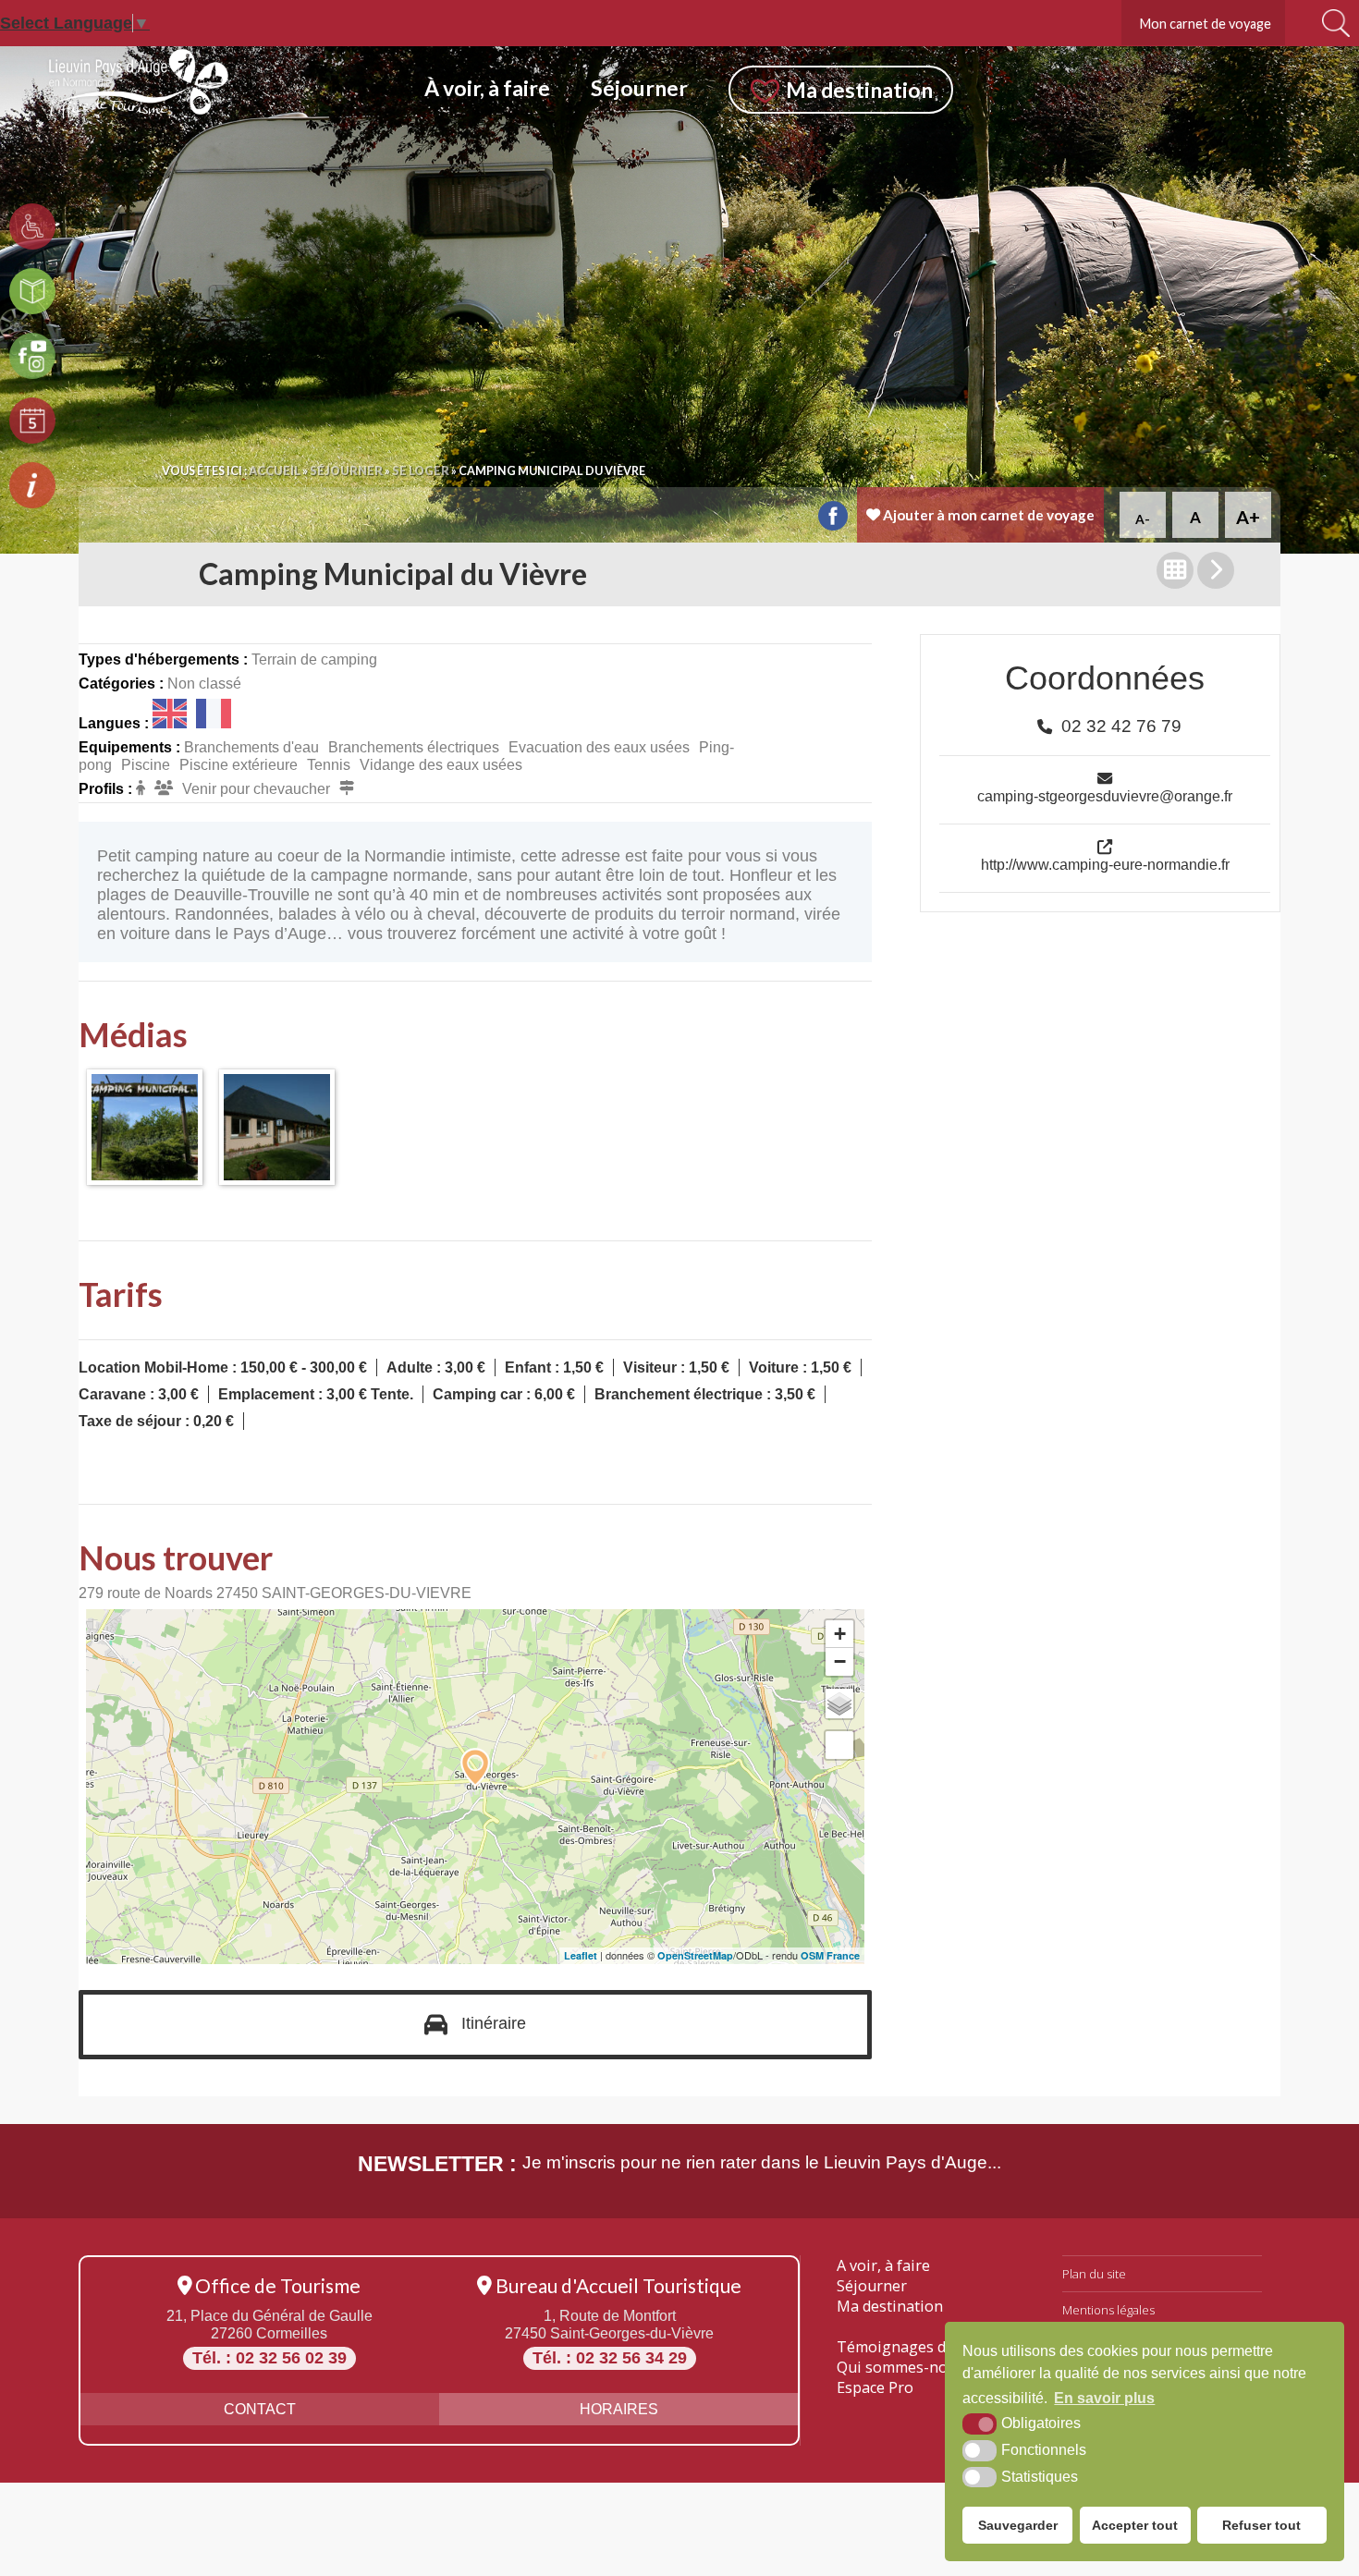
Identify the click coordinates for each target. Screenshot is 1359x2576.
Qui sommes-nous (900, 2367)
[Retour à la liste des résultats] (1175, 570)
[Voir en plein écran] (839, 1745)
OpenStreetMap (695, 1955)
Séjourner (872, 2286)
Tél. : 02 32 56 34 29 (610, 2358)
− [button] (840, 1661)
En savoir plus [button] (1104, 2398)
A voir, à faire (883, 2265)
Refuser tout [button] (1261, 2525)
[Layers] (839, 1703)
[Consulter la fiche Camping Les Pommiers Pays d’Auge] (1216, 570)
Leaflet (581, 1955)
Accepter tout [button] (1135, 2525)
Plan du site (1094, 2274)
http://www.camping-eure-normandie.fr (1105, 864)
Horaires (619, 2409)
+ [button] (840, 1634)
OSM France (830, 1955)
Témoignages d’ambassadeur (940, 2347)
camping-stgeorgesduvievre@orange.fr (1105, 796)
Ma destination (890, 2306)
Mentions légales (1108, 2310)
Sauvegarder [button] (1018, 2525)
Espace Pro (875, 2387)
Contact (260, 2409)
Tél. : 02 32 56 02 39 (269, 2358)
